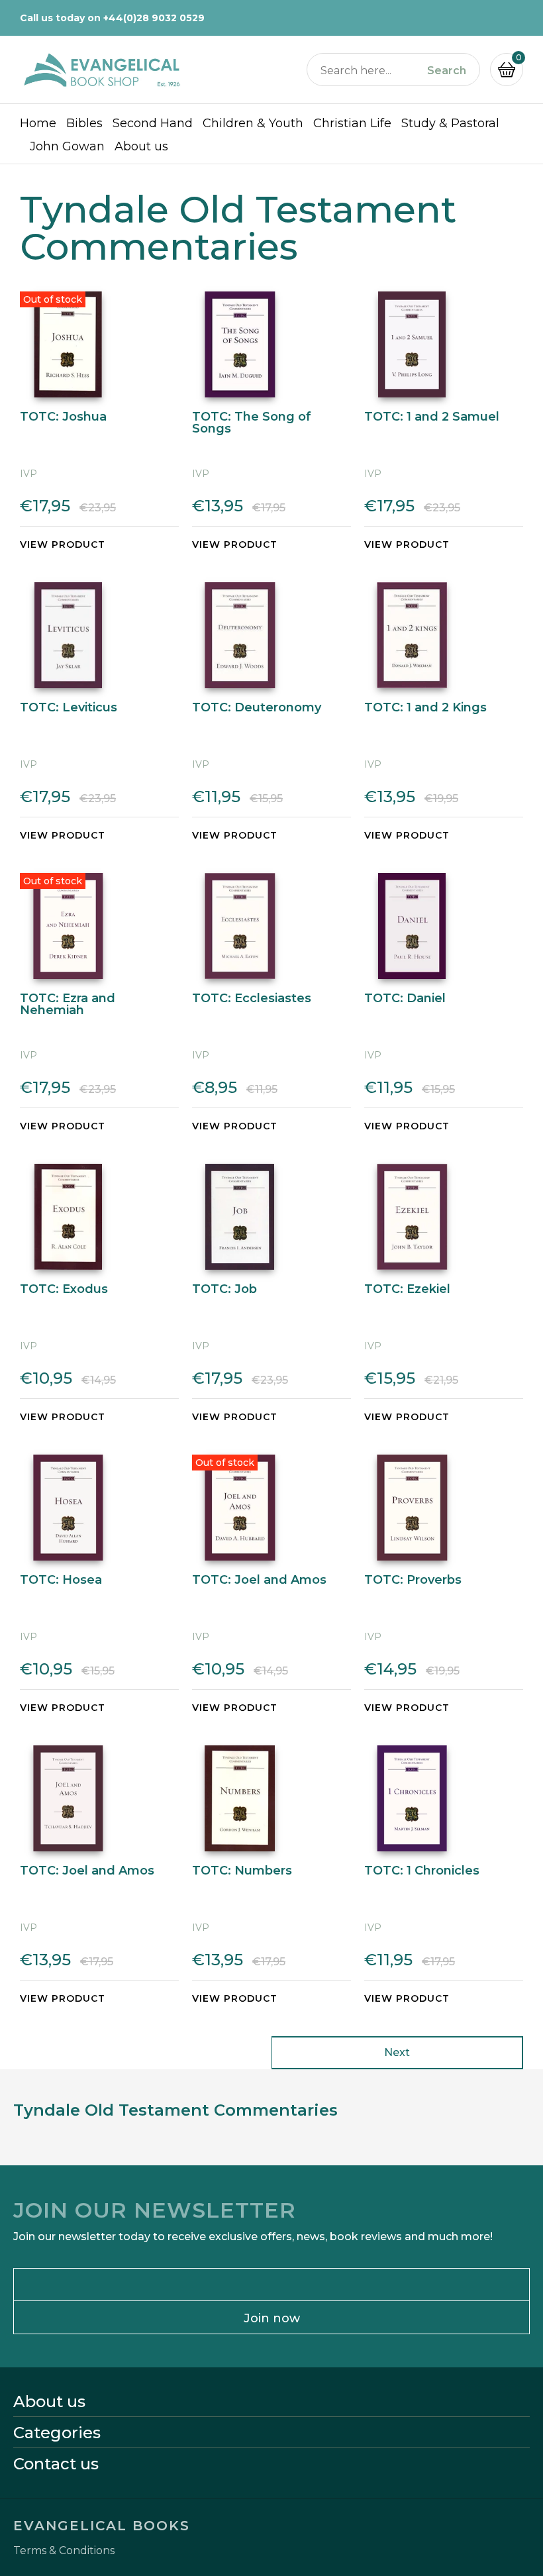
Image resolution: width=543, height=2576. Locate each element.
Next (397, 2052)
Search (447, 71)
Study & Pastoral (450, 123)
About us (141, 146)
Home (38, 123)
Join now (272, 2318)
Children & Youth (253, 123)
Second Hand (153, 123)
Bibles (84, 123)
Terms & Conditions (64, 2551)
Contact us (56, 2464)
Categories (57, 2433)
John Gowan (67, 146)
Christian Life (352, 123)
